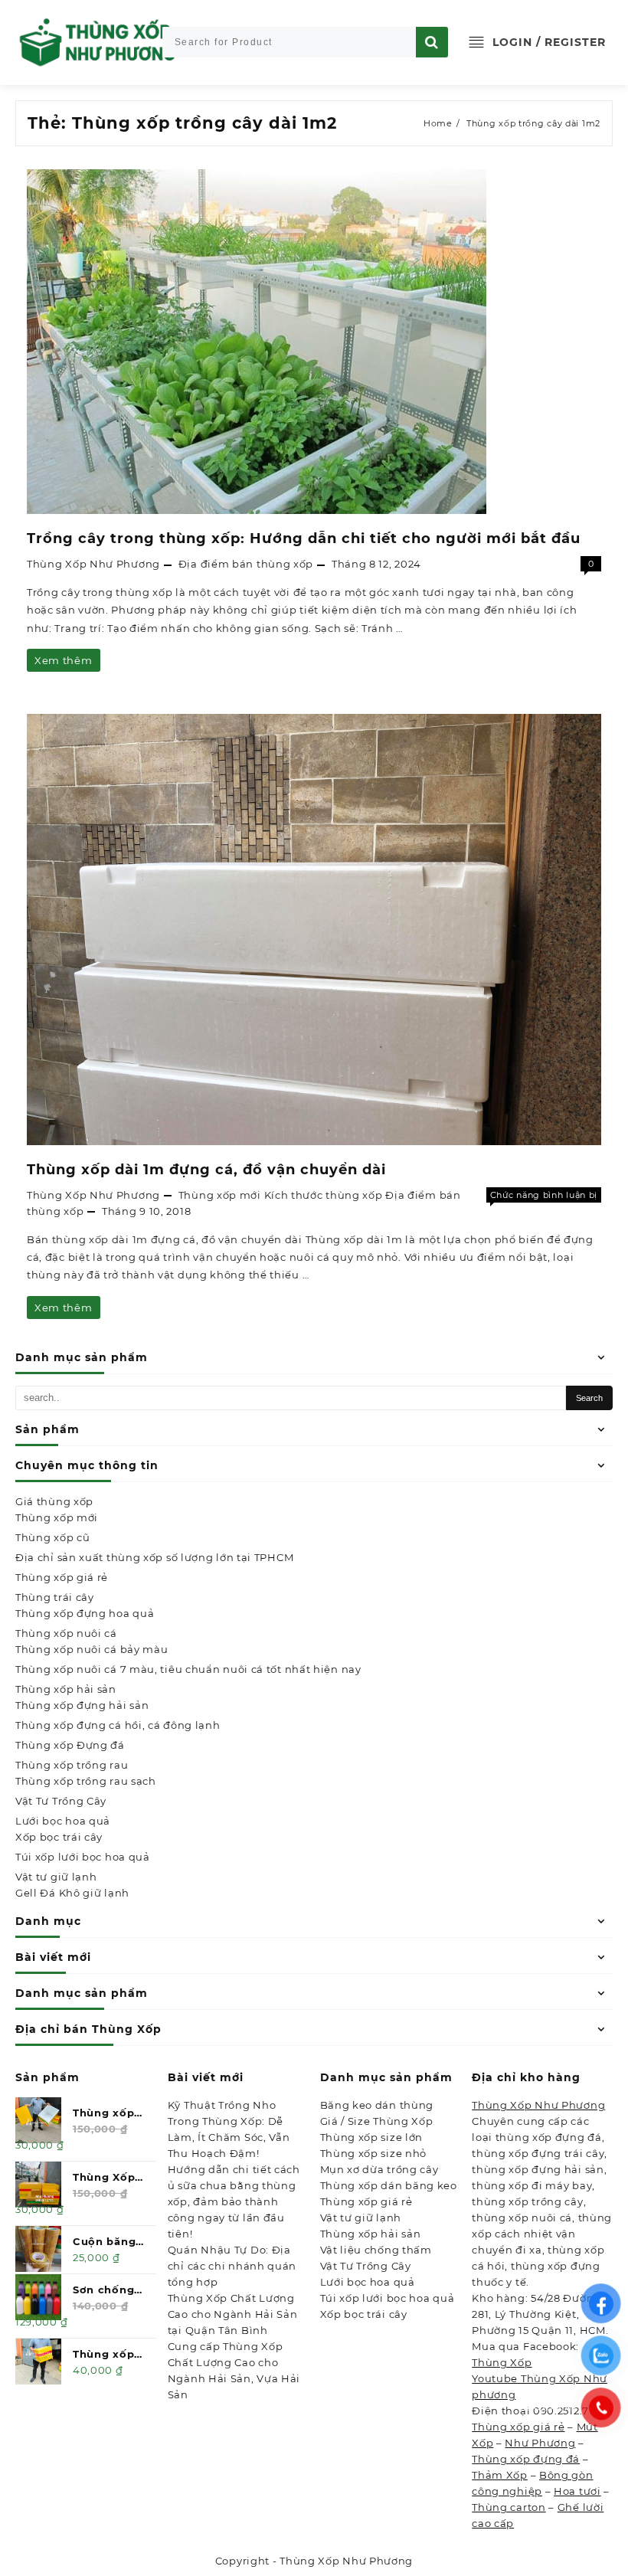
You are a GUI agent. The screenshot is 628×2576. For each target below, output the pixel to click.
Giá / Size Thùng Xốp (377, 2121)
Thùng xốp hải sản (66, 1689)
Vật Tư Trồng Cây (61, 1801)
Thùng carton (509, 2507)
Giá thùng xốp (54, 1501)
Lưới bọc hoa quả (63, 1821)
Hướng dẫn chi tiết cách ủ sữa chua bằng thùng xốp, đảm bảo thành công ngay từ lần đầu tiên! (234, 2201)
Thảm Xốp (500, 2475)
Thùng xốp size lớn (372, 2137)
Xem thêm (63, 663)
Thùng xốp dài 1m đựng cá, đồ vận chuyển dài (206, 1170)
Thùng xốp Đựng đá (70, 1745)
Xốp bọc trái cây (59, 1837)
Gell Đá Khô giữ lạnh (72, 1893)
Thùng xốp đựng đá (526, 2459)
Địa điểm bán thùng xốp (246, 564)
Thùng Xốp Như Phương (93, 564)
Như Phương (540, 2443)
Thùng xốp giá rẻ (62, 1577)
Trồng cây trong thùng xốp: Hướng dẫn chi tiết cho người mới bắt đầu (304, 538)
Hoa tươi (577, 2491)
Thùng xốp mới (57, 1517)
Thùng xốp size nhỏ (374, 2153)
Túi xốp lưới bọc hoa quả (83, 1857)
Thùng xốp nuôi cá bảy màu (92, 1649)
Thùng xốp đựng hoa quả (85, 1613)
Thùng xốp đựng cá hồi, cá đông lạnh (118, 1725)
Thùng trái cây (55, 1597)
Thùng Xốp (502, 2362)
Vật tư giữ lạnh (56, 1877)
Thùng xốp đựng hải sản (82, 1705)
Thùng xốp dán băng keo (389, 2185)
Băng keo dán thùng (377, 2105)
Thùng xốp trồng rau (72, 1765)
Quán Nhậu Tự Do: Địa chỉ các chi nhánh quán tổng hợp (232, 2266)
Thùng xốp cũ (52, 1537)
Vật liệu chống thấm (376, 2250)
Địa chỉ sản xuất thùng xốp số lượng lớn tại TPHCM (154, 1557)
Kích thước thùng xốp (324, 1195)
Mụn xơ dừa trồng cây (379, 2169)
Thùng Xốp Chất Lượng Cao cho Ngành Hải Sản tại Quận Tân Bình (233, 2314)
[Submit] (432, 42)
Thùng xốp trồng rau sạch (86, 1781)
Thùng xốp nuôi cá (66, 1633)
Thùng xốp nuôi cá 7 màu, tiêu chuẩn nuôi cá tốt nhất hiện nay (188, 1669)
